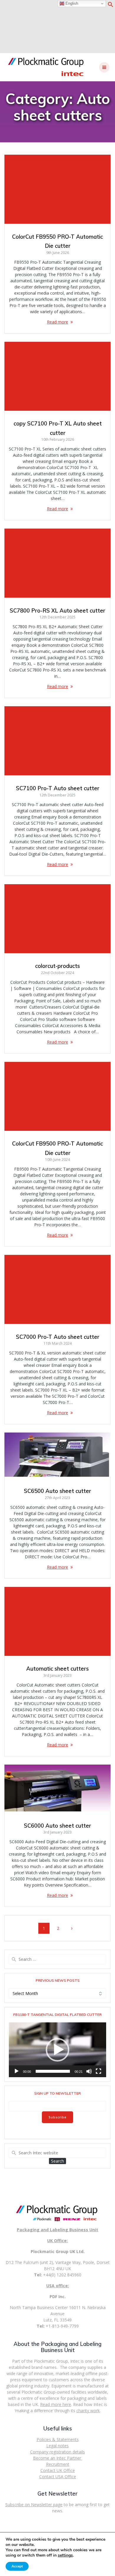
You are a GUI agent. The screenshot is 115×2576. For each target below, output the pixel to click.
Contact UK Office (58, 2470)
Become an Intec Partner (58, 2458)
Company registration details (57, 2452)
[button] (111, 6)
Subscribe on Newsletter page (34, 2505)
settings (65, 2555)
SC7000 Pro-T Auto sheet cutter (58, 1337)
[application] (57, 2050)
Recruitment (58, 2464)
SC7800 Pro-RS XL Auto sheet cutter (57, 611)
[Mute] (89, 2071)
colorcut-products (57, 966)
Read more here (56, 2404)
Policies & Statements (58, 2439)
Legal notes (57, 2446)
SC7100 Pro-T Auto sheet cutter (58, 788)
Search (57, 2161)
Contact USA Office (58, 2477)
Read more (57, 322)
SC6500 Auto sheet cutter (57, 1491)
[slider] (53, 2071)
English (71, 3)
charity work (88, 2411)
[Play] (17, 2071)
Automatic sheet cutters (57, 1669)
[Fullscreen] (98, 2071)
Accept (17, 2566)
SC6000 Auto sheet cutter (57, 1826)
